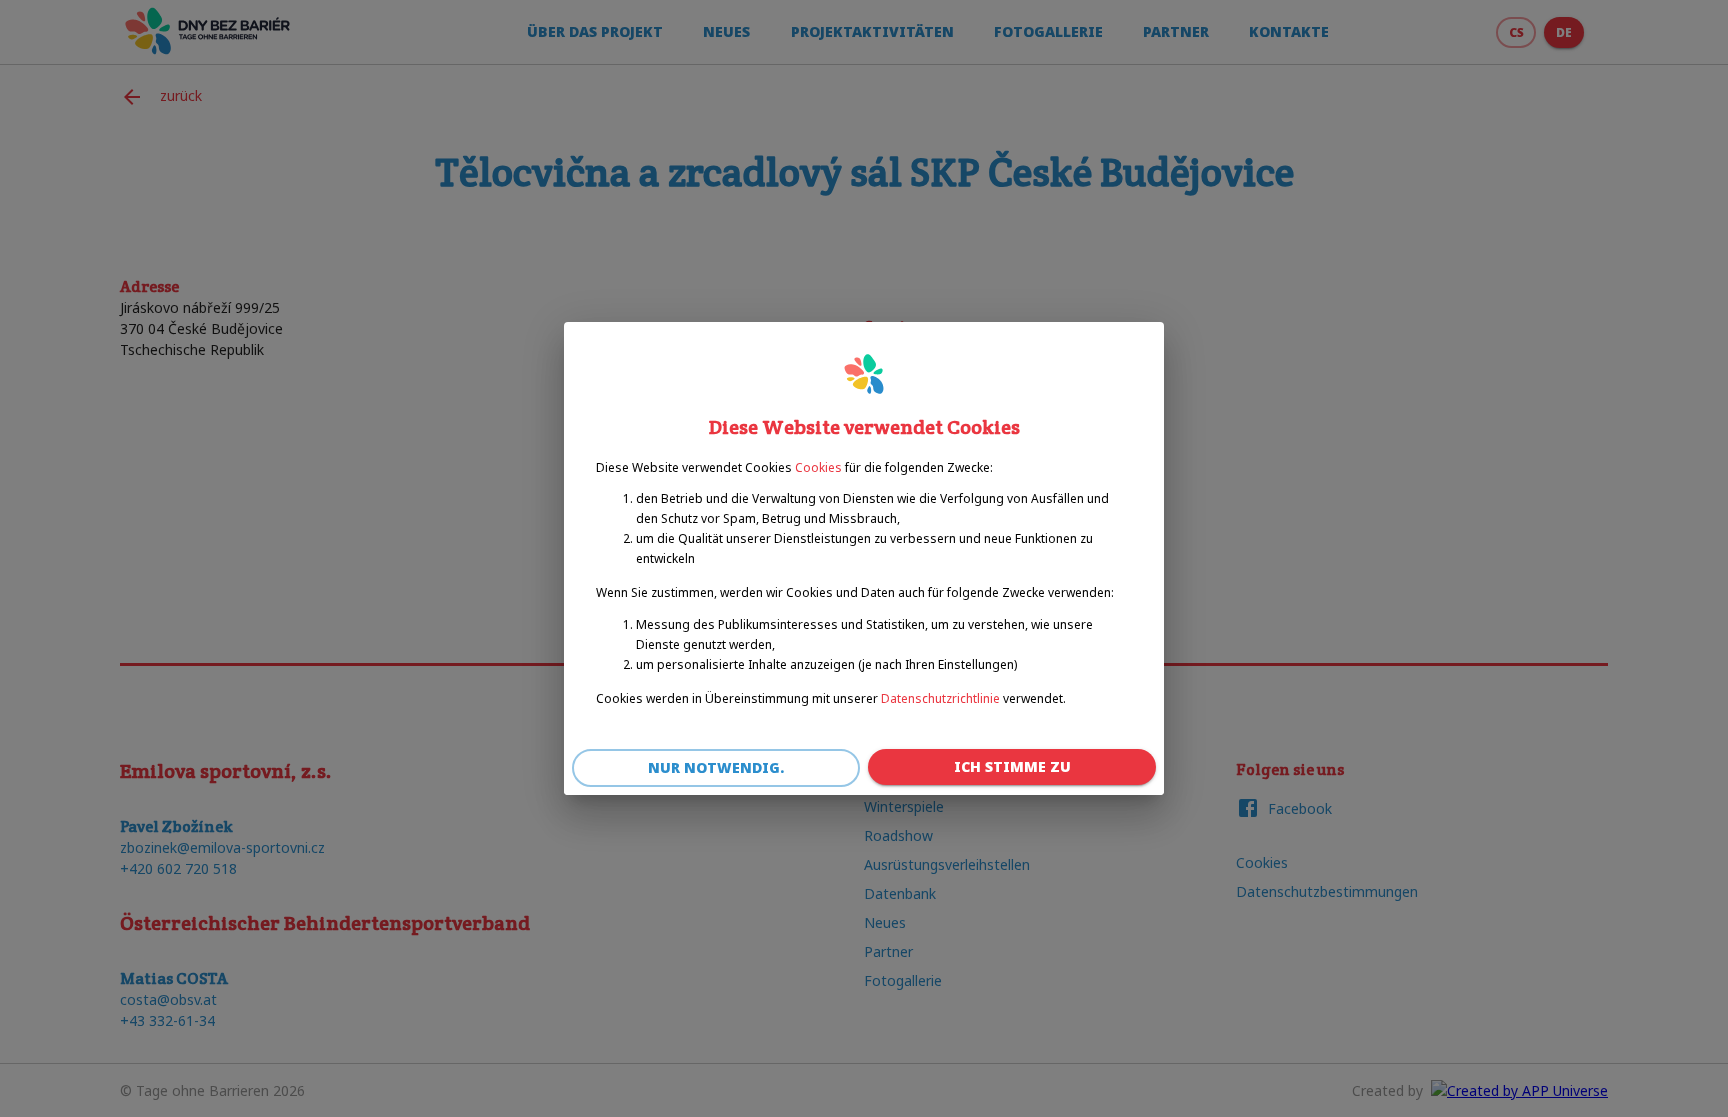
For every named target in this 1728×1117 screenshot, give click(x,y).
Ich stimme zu (1012, 766)
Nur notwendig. (716, 767)
